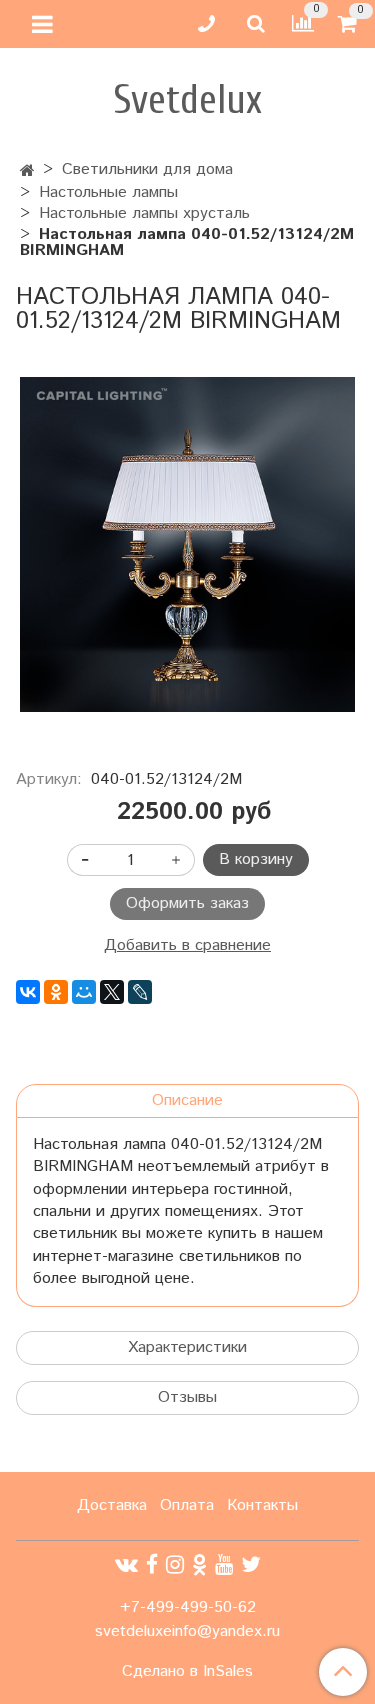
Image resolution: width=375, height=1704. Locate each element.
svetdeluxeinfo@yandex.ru (187, 1631)
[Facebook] (152, 1565)
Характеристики (187, 1347)
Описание (187, 1100)
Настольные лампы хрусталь (144, 213)
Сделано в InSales (187, 1672)
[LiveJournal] (140, 992)
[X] (112, 992)
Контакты (262, 1505)
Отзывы (187, 1397)
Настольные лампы (108, 192)
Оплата (187, 1505)
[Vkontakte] (126, 1565)
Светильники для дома (147, 169)
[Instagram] (175, 1565)
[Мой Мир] (84, 992)
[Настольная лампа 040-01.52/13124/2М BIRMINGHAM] (187, 544)
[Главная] (27, 171)
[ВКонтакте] (28, 992)
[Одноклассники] (56, 992)
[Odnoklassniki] (199, 1565)
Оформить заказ (187, 903)
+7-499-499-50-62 (188, 1607)
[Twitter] (251, 1565)
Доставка (112, 1505)
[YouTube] (224, 1565)
